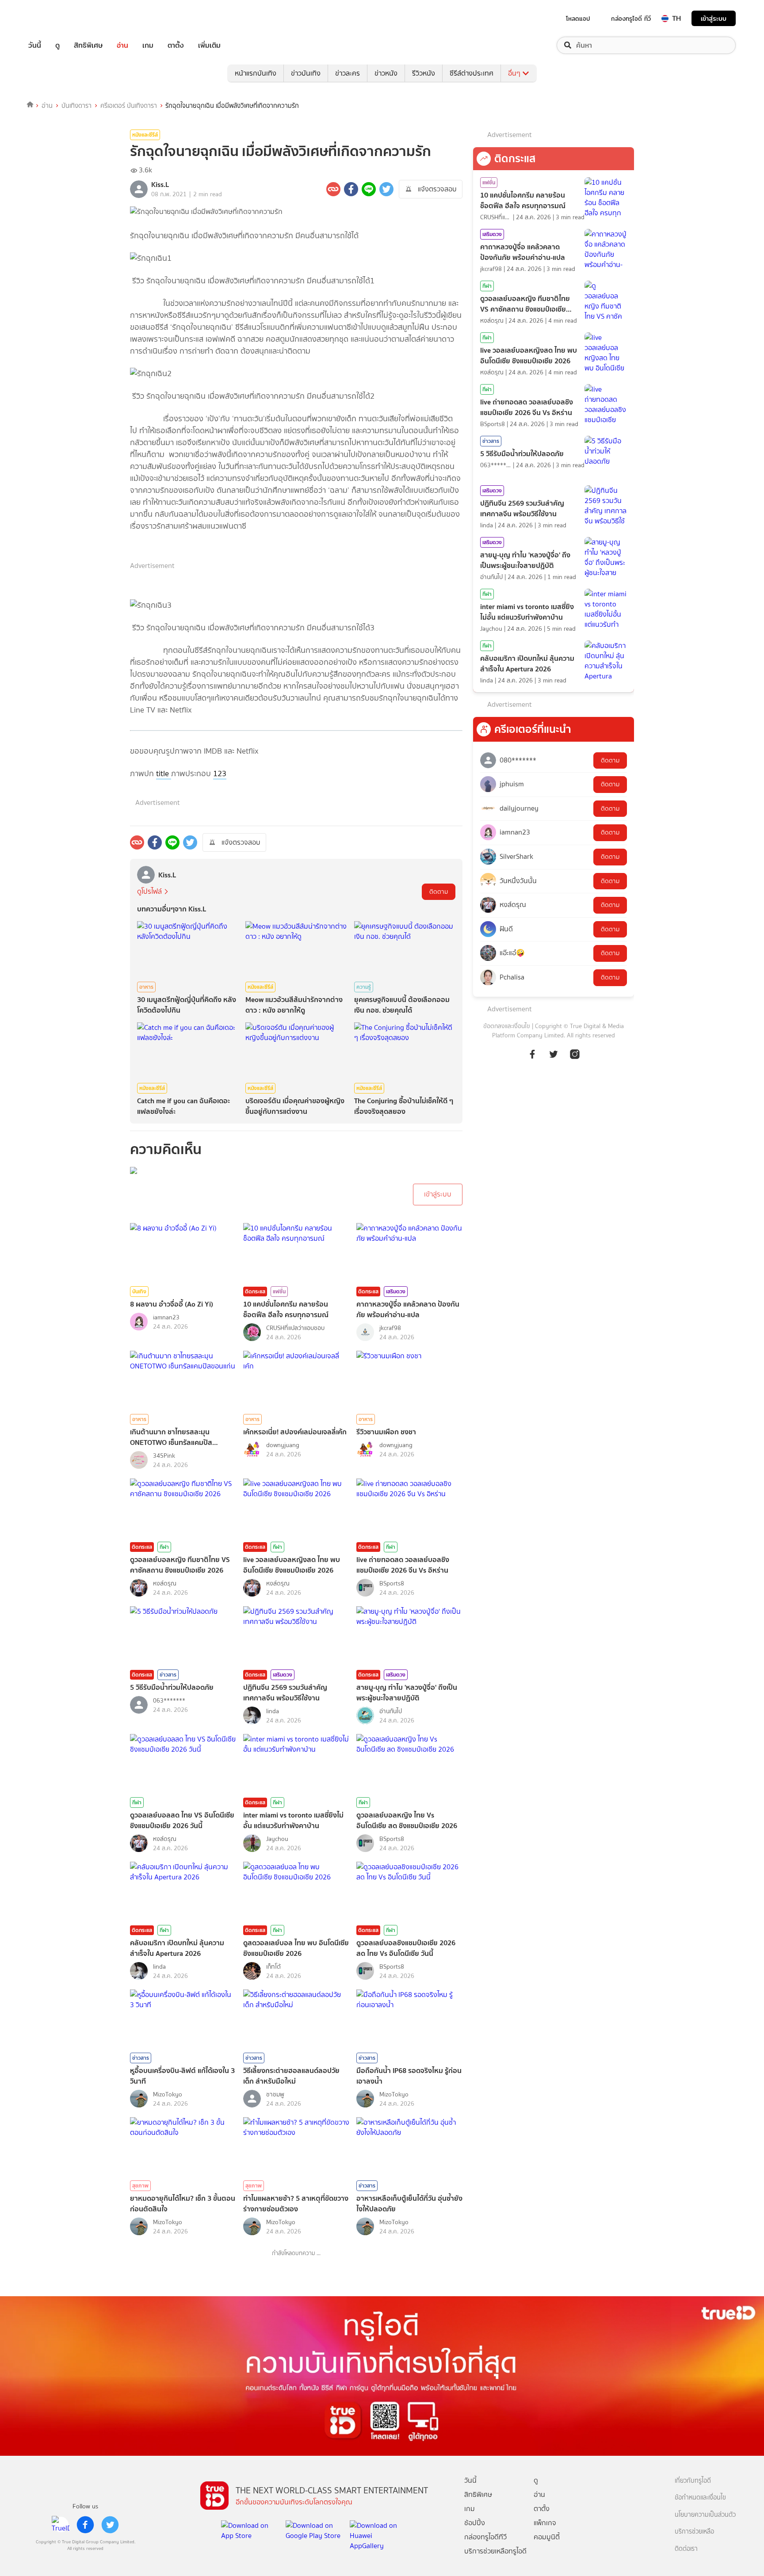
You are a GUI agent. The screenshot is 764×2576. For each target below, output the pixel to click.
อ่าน (122, 45)
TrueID (55, 18)
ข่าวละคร (348, 73)
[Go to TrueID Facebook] (532, 1059)
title (164, 774)
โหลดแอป (578, 19)
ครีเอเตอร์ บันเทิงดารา (129, 106)
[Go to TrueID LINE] (575, 1059)
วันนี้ (35, 45)
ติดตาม (439, 892)
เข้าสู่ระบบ (714, 18)
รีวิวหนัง (424, 73)
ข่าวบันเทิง (306, 73)
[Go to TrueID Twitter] (554, 1059)
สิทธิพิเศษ (88, 45)
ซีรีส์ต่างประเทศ (472, 73)
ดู (57, 45)
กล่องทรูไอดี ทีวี (631, 19)
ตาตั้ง (176, 45)
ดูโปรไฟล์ (149, 891)
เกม (148, 45)
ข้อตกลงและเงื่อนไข (507, 1026)
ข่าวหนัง (386, 73)
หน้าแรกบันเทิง (256, 73)
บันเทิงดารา (76, 106)
